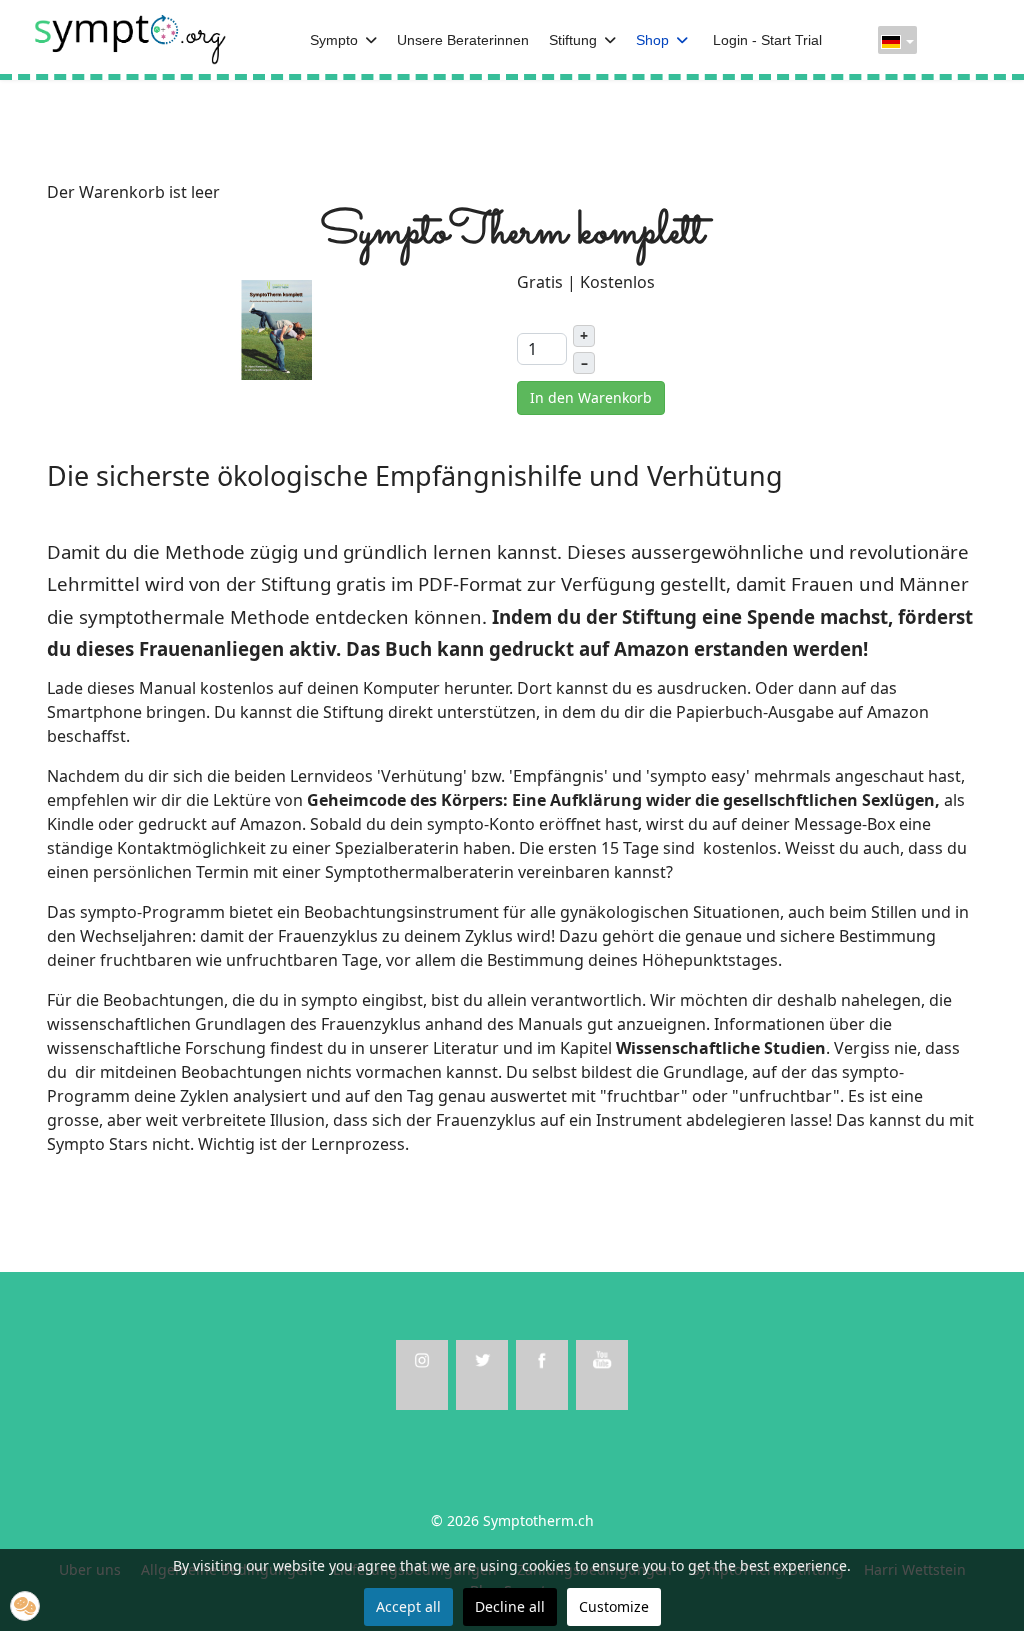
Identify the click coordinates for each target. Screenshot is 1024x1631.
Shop (652, 40)
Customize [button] (614, 1606)
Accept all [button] (408, 1606)
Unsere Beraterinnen (463, 40)
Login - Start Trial (767, 40)
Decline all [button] (510, 1606)
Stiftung (573, 40)
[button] (25, 1606)
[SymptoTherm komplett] (277, 328)
